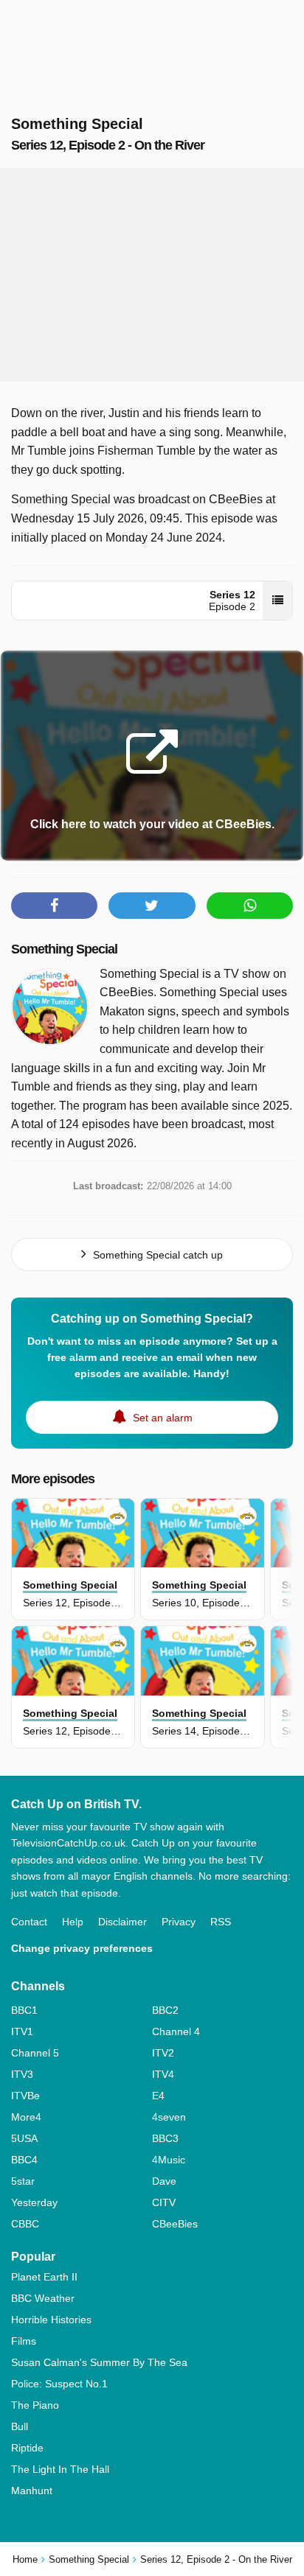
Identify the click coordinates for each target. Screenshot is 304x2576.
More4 (26, 2117)
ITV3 (22, 2074)
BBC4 (24, 2160)
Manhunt (32, 2491)
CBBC (25, 2224)
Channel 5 (35, 2053)
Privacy (179, 1922)
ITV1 (22, 2031)
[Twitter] (152, 906)
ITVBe (25, 2096)
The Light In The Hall (60, 2469)
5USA (24, 2138)
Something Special (64, 949)
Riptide (27, 2448)
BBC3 (165, 2138)
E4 (158, 2096)
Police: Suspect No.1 (59, 2384)
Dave (164, 2181)
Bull (20, 2426)
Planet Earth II (44, 2277)
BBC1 (24, 2010)
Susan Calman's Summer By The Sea (99, 2362)
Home (25, 2559)
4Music (169, 2160)
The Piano (35, 2405)
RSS (221, 1922)
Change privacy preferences (82, 1948)
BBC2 (165, 2010)
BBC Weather (43, 2298)
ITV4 (163, 2074)
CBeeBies (175, 2224)
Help (73, 1922)
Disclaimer (122, 1922)
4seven (169, 2117)
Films (24, 2341)
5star (23, 2181)
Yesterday (34, 2202)
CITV (164, 2202)
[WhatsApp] (250, 906)
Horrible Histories (51, 2320)
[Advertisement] (152, 275)
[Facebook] (54, 906)
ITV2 (163, 2053)
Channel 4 (176, 2031)
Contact (29, 1922)
